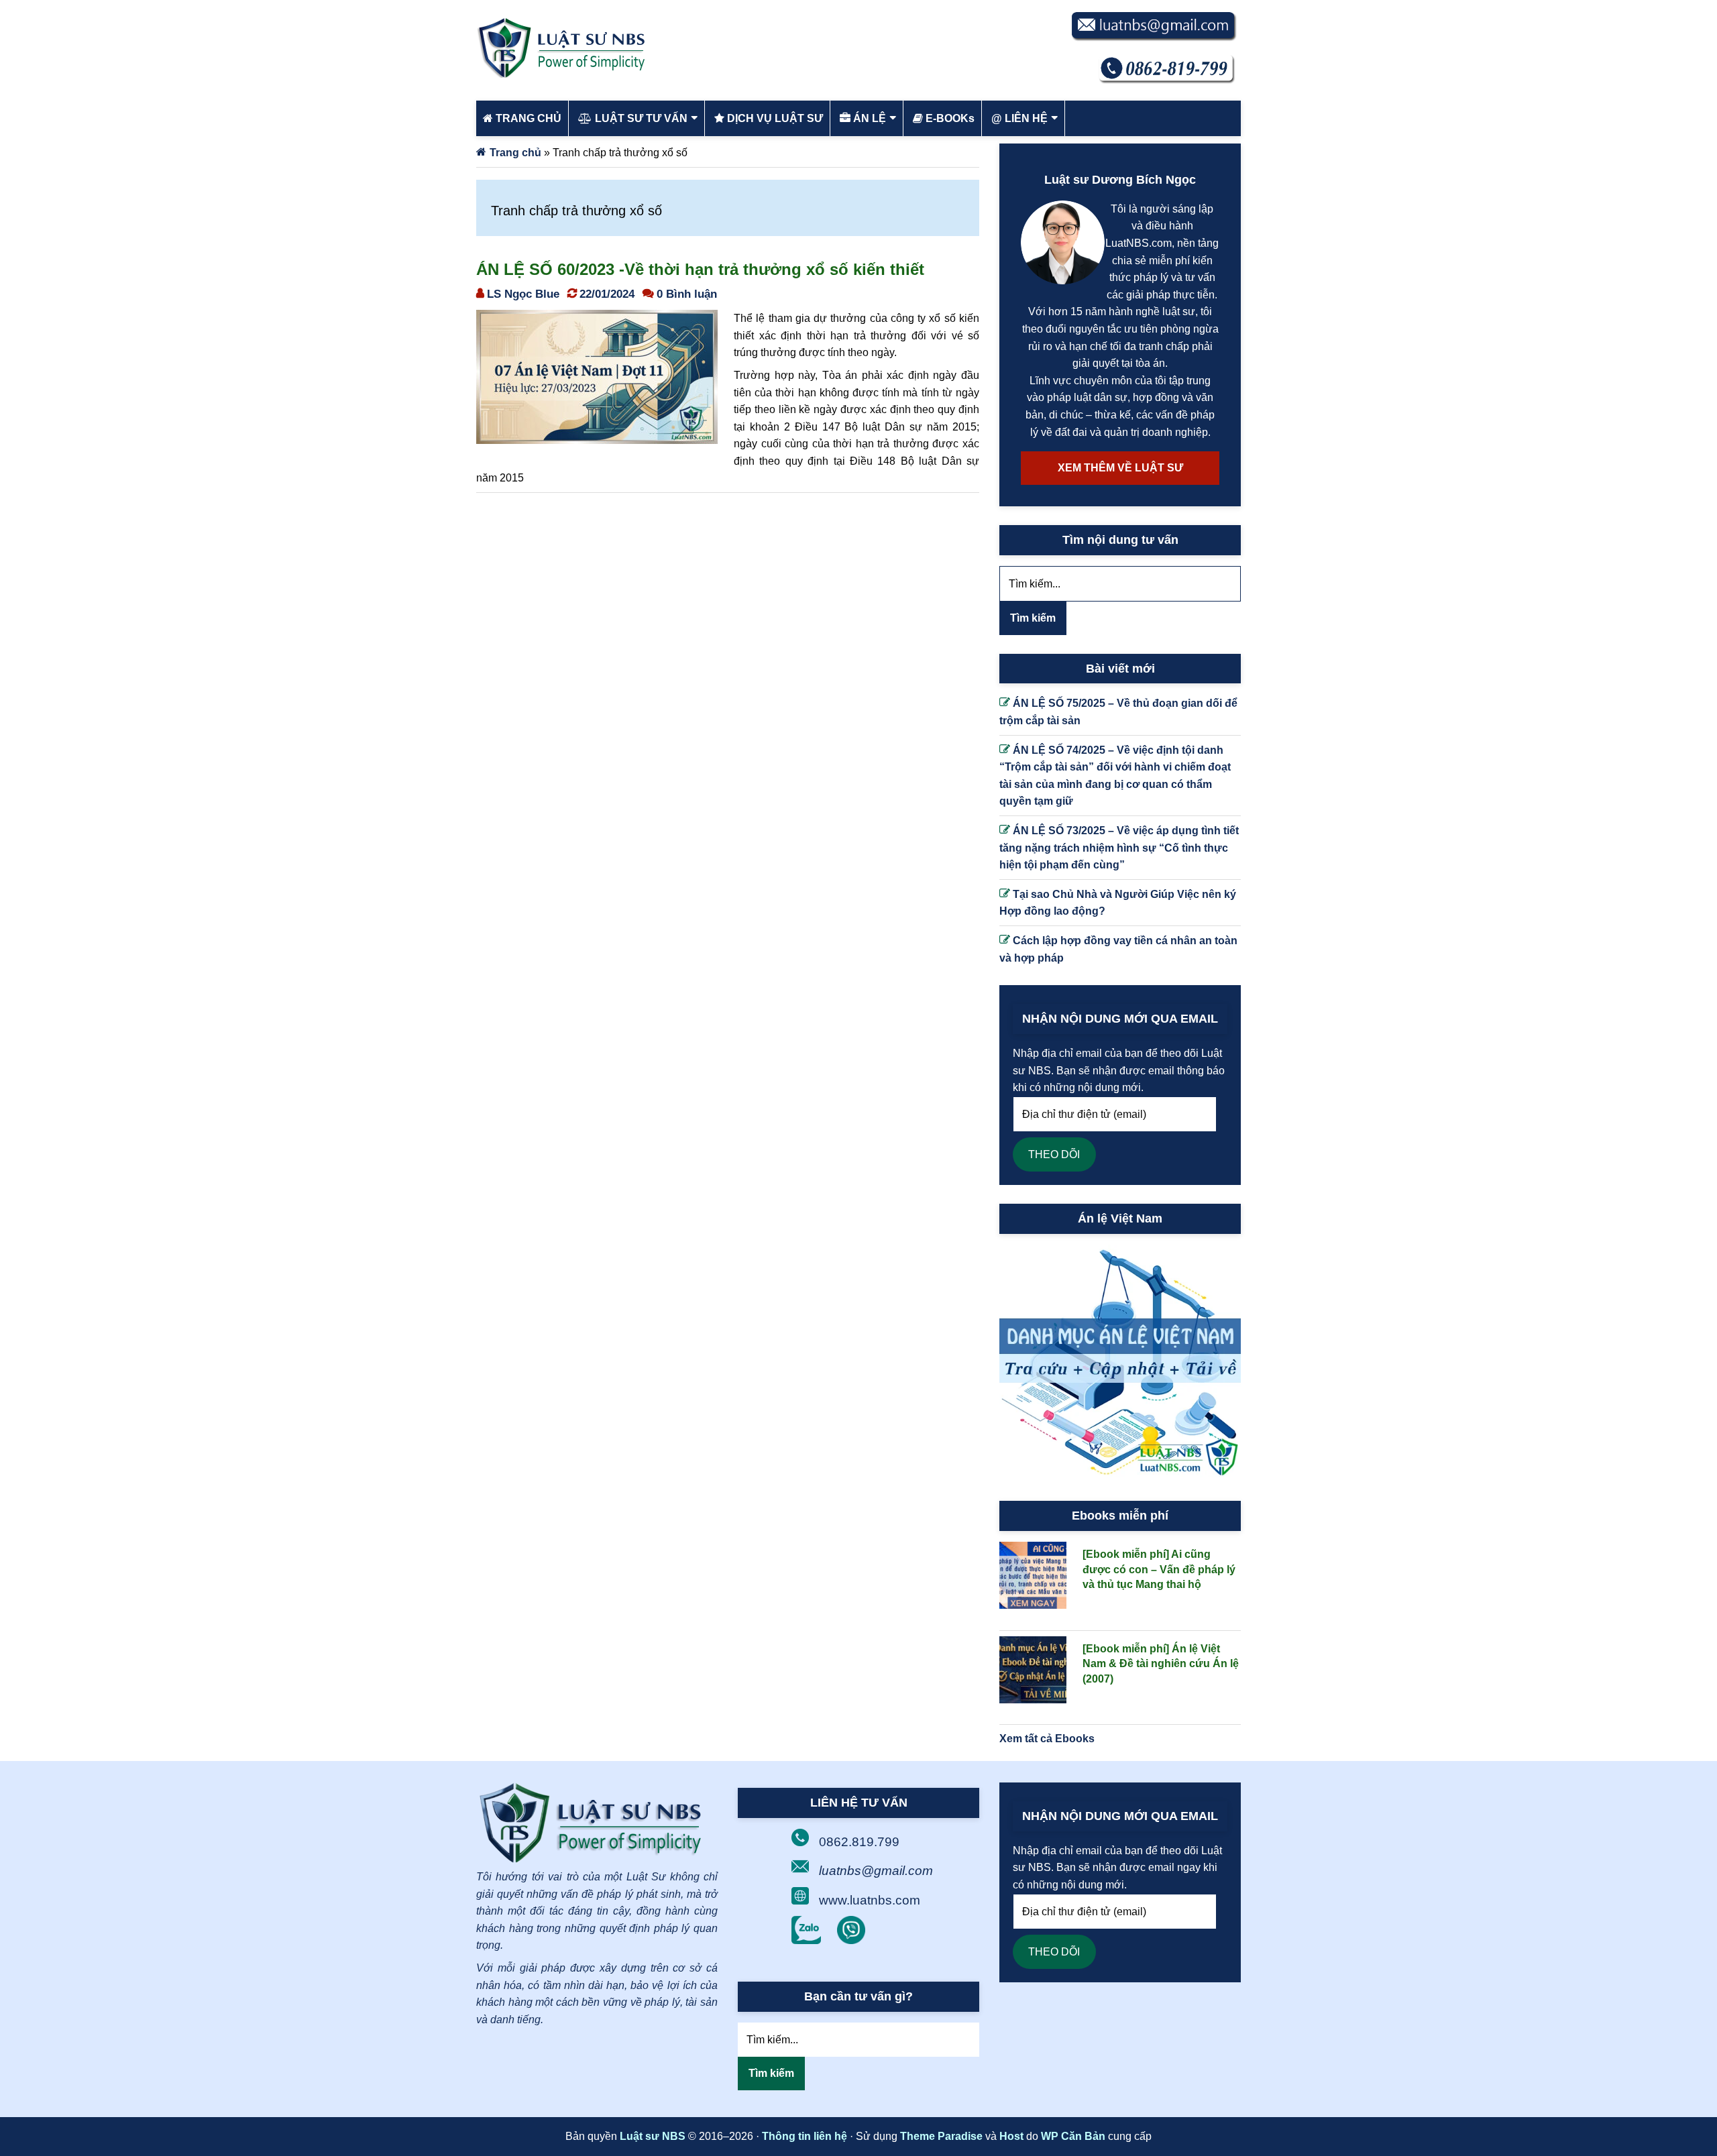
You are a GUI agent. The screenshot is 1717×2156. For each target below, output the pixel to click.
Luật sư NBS (653, 2136)
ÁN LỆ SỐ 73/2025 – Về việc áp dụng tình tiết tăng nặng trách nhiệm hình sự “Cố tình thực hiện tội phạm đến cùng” (1119, 848)
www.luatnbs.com (870, 1900)
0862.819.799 (859, 1842)
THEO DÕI (1054, 1154)
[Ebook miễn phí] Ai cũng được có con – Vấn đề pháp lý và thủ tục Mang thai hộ (1159, 1569)
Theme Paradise (941, 2136)
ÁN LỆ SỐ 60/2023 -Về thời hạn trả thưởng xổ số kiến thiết (700, 269)
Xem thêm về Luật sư (1120, 468)
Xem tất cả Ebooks (1047, 1739)
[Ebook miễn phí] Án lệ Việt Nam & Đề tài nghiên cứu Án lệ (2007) (1161, 1664)
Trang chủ (515, 153)
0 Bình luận (687, 294)
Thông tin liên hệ (805, 2136)
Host (1011, 2136)
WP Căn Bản (1073, 2136)
